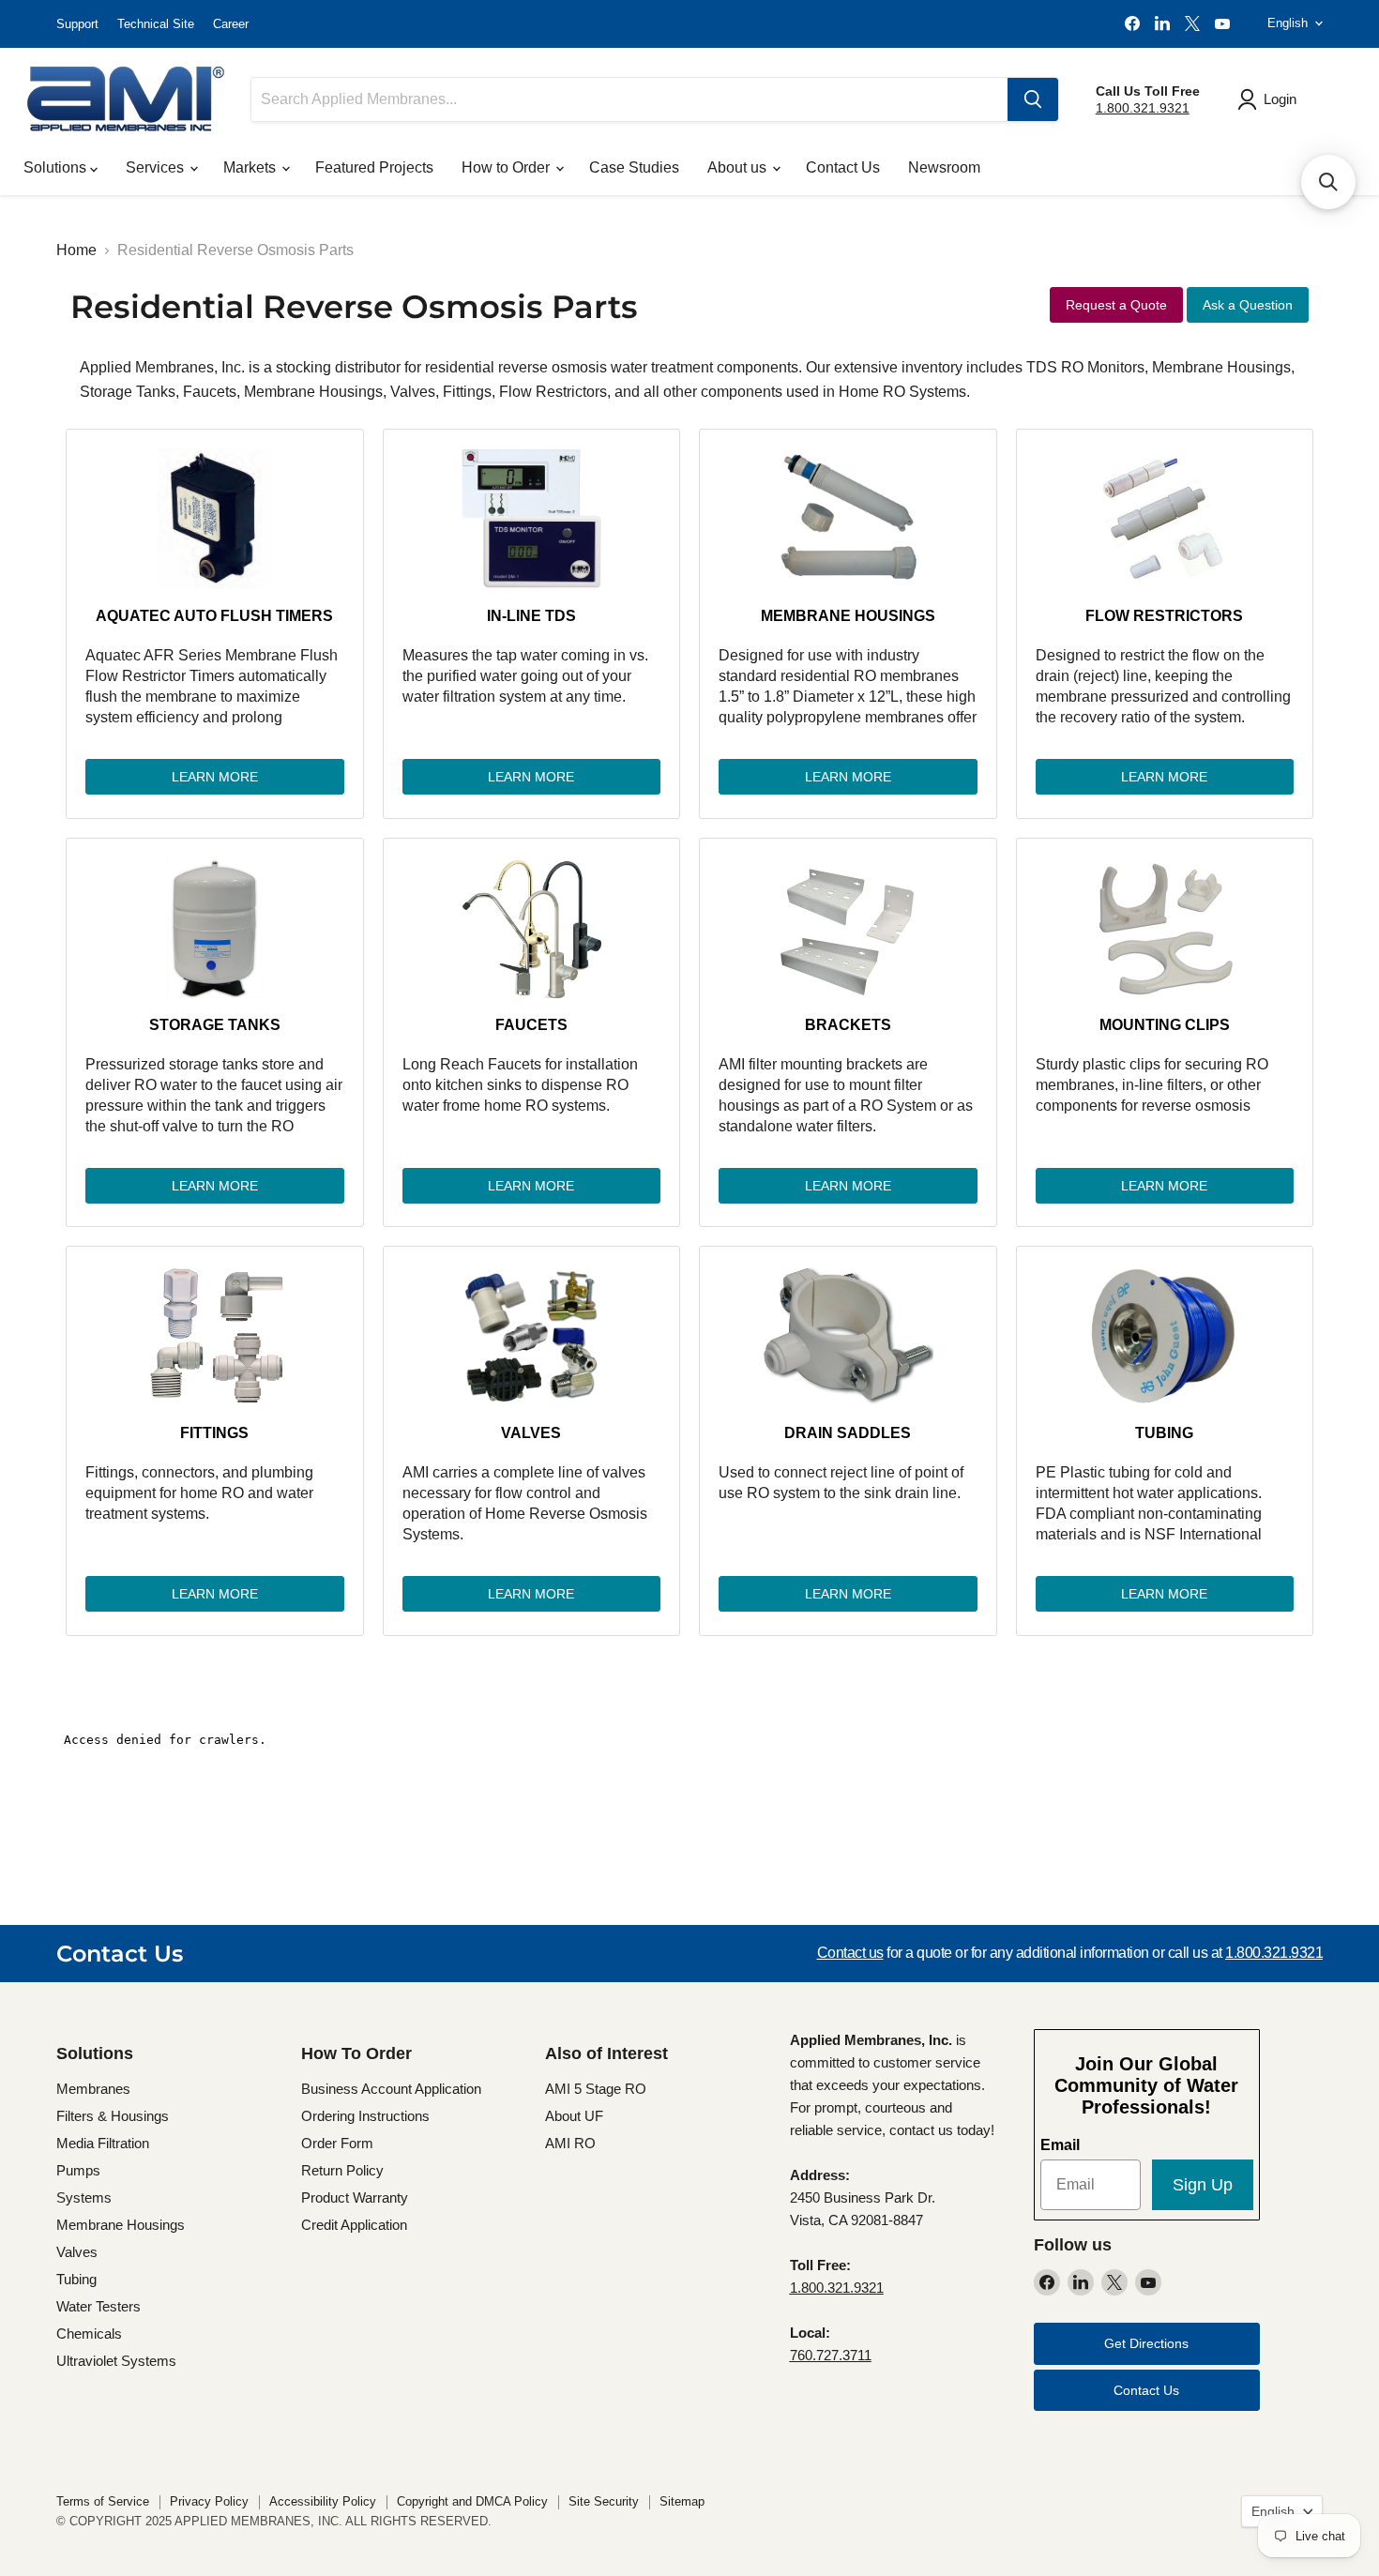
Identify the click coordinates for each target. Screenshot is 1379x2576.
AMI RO (570, 2143)
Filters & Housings (113, 2116)
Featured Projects (374, 167)
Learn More (215, 777)
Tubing (1164, 1433)
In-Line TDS (531, 616)
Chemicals (89, 2334)
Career (231, 24)
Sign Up (1203, 2185)
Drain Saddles (848, 1433)
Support (77, 24)
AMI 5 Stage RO (596, 2089)
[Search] (1033, 99)
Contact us (850, 1953)
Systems (84, 2197)
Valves (531, 1433)
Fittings (214, 1433)
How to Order (508, 167)
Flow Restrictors (1164, 616)
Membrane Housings (848, 616)
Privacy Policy (209, 2501)
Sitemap (682, 2501)
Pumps (78, 2170)
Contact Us (843, 167)
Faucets (531, 1025)
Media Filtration (103, 2143)
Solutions (57, 167)
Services (157, 167)
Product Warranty (355, 2197)
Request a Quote (1116, 305)
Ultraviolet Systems (116, 2361)
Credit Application (354, 2225)
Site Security (604, 2501)
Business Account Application (391, 2089)
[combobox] (629, 99)
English (1288, 23)
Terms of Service (103, 2501)
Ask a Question (1248, 305)
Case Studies (634, 167)
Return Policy (342, 2170)
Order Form (337, 2143)
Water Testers (98, 2306)
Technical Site (156, 24)
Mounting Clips (1165, 1025)
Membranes (93, 2089)
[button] (1328, 182)
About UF (574, 2116)
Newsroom (944, 167)
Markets (251, 167)
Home (76, 250)
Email (1060, 2145)
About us (739, 167)
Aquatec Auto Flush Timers (214, 616)
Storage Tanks (215, 1025)
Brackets (848, 1025)
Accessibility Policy (323, 2501)
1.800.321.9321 (1143, 108)
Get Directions (1146, 2343)
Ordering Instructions (365, 2116)
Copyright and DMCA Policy (472, 2501)
